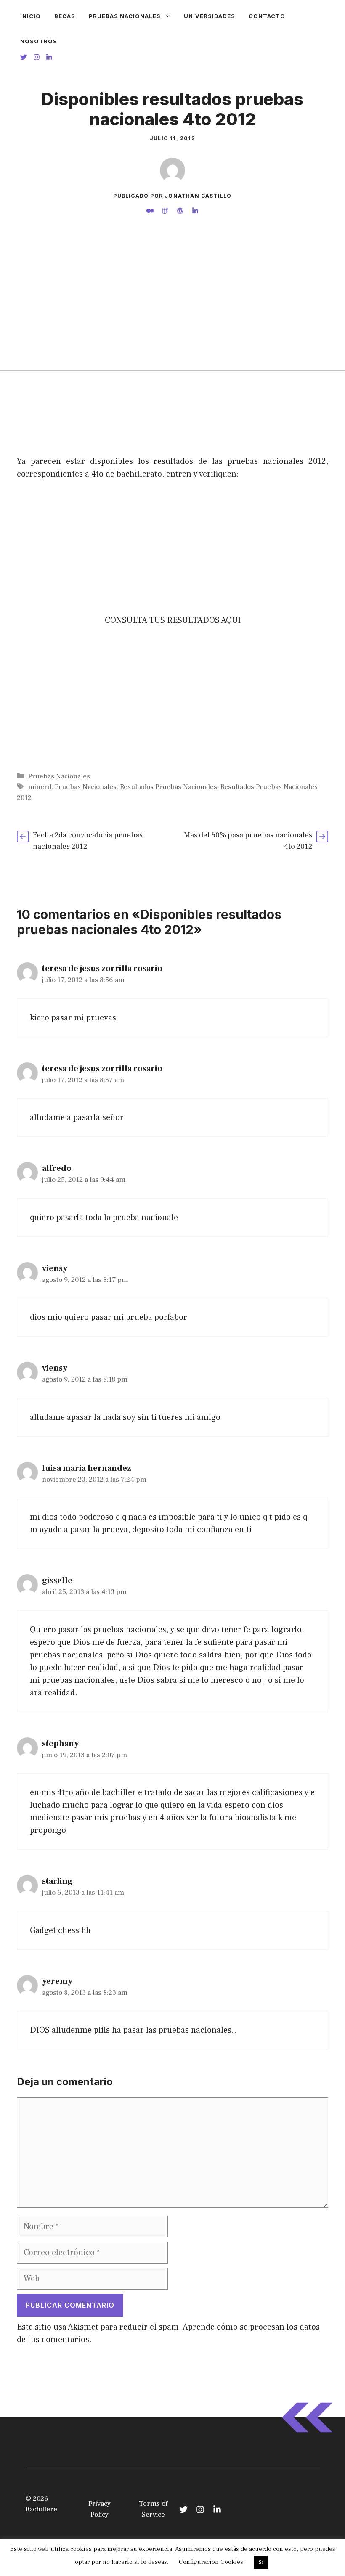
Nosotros (39, 41)
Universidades (210, 16)
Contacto (267, 16)
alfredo (57, 1168)
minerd (40, 787)
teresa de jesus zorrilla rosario (102, 969)
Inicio (31, 16)
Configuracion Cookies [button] (211, 2562)
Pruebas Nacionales (125, 16)
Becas (65, 16)
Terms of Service (153, 2509)
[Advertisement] (172, 307)
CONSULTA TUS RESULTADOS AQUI (173, 620)
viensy (55, 1268)
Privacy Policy (100, 2509)
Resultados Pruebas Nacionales (169, 787)
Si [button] (261, 2562)
